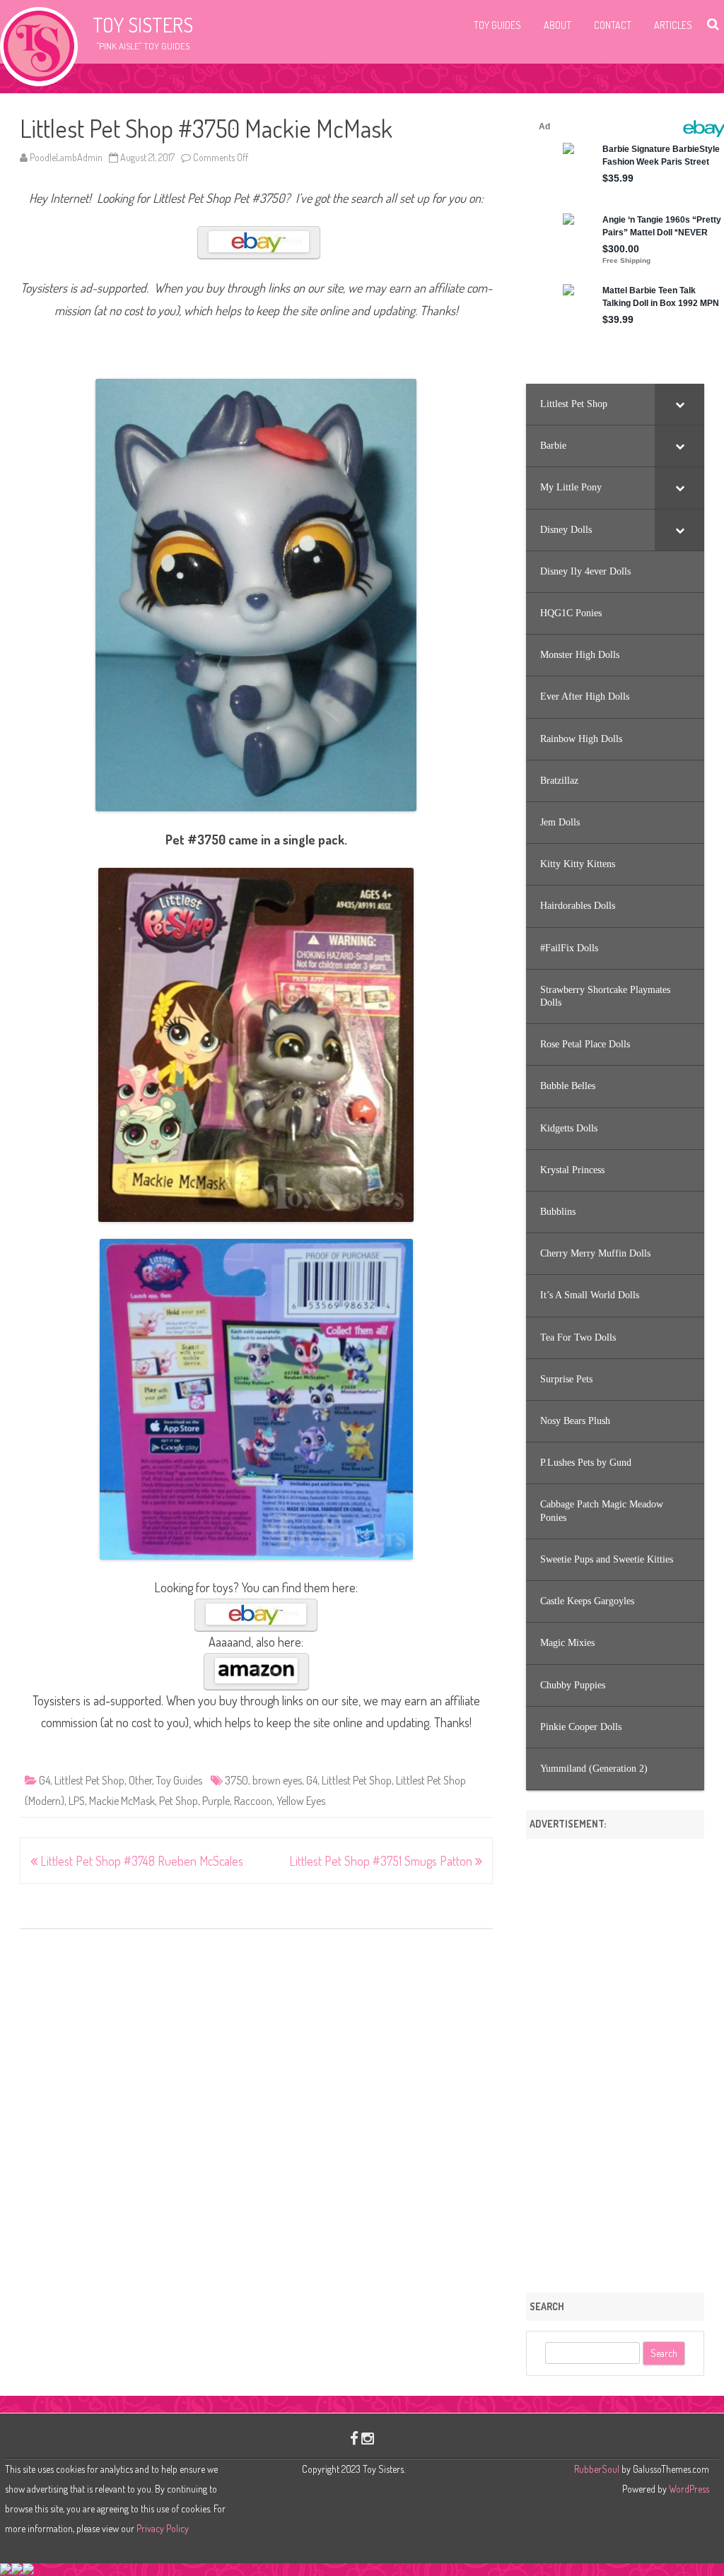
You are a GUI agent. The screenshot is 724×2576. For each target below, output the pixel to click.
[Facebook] (354, 2438)
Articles (673, 25)
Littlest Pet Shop (89, 1780)
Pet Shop (179, 1801)
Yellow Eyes (301, 1801)
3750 (237, 1780)
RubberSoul (597, 2469)
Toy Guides (497, 25)
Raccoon (253, 1801)
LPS (77, 1801)
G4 (45, 1780)
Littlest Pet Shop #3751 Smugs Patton (382, 1861)
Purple (216, 1801)
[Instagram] (368, 2438)
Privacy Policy (163, 2528)
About (557, 25)
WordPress (688, 2489)
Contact (613, 25)
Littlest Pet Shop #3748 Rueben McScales (140, 1861)
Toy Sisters (143, 25)
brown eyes (277, 1780)
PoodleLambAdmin (66, 157)
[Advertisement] (615, 2061)
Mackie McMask (122, 1801)
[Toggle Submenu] (679, 404)
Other (140, 1780)
